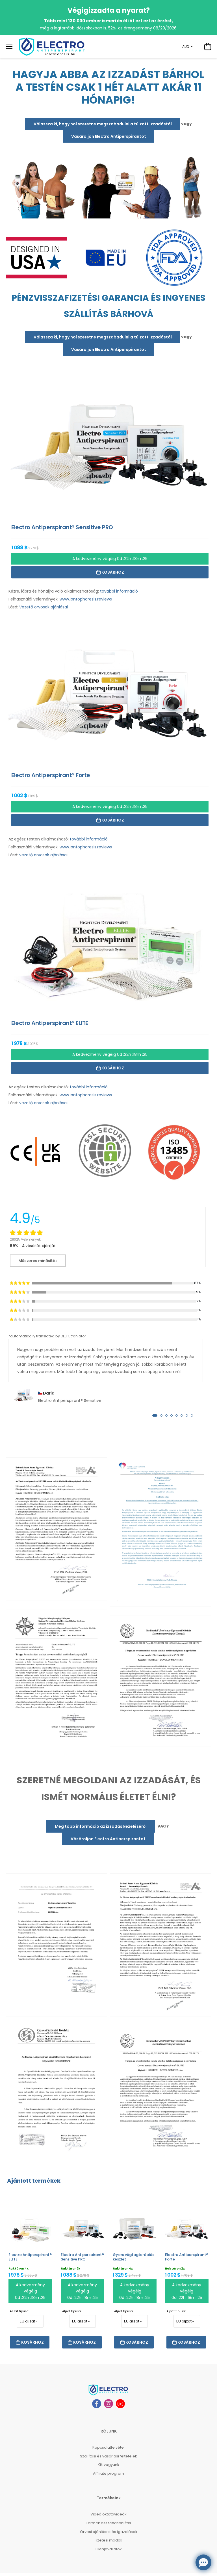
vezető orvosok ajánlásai (43, 855)
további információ (119, 591)
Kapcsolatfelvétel (108, 2447)
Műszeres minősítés (38, 1261)
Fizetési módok (108, 2540)
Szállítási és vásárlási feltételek (108, 2456)
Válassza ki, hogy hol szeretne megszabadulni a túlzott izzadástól (103, 124)
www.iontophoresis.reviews (86, 599)
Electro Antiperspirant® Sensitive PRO (82, 2257)
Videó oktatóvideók (108, 2514)
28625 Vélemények (25, 1239)
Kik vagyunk (108, 2465)
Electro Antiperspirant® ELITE (30, 2257)
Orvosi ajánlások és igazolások (109, 2532)
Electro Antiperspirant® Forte (187, 2257)
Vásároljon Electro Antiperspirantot (109, 136)
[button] (155, 1415)
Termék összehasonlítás (108, 2523)
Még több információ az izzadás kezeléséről (101, 1826)
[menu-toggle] (9, 46)
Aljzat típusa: (19, 2311)
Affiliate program (108, 2473)
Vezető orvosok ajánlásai (44, 607)
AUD (186, 47)
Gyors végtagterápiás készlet (134, 2257)
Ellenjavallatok (109, 2549)
